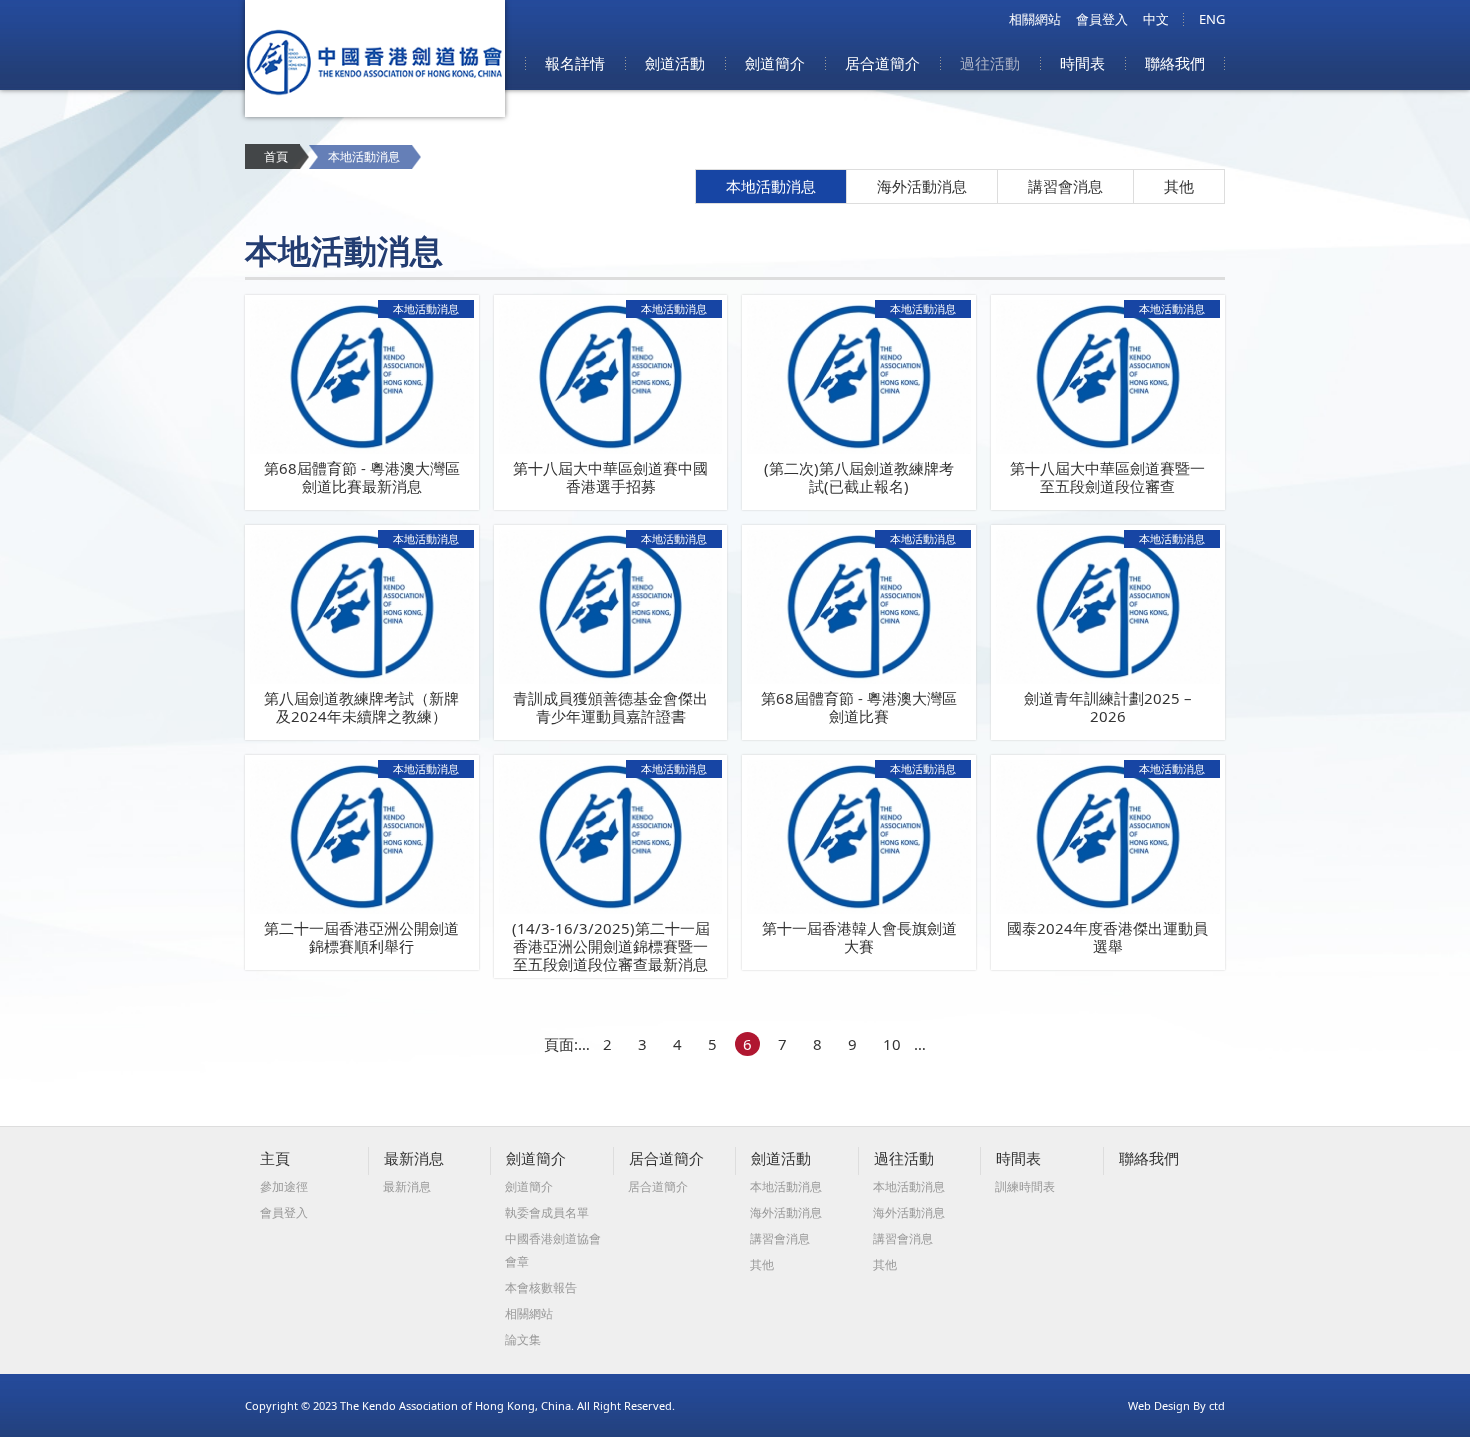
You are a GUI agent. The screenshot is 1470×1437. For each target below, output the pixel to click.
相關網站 (1035, 19)
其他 (1179, 186)
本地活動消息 (771, 186)
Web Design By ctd (1176, 1405)
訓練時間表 (1025, 1186)
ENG (1212, 19)
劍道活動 (675, 63)
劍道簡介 (775, 63)
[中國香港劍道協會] (375, 111)
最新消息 (414, 1158)
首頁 (276, 156)
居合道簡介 (882, 63)
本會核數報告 (541, 1287)
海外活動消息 (922, 186)
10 (892, 1044)
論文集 (523, 1339)
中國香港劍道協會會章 (553, 1250)
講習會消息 (1065, 186)
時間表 (1082, 63)
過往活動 (990, 63)
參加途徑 (284, 1186)
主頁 (275, 1158)
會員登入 (1102, 19)
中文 (1156, 19)
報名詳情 (575, 63)
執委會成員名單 (547, 1212)
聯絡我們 (1175, 63)
